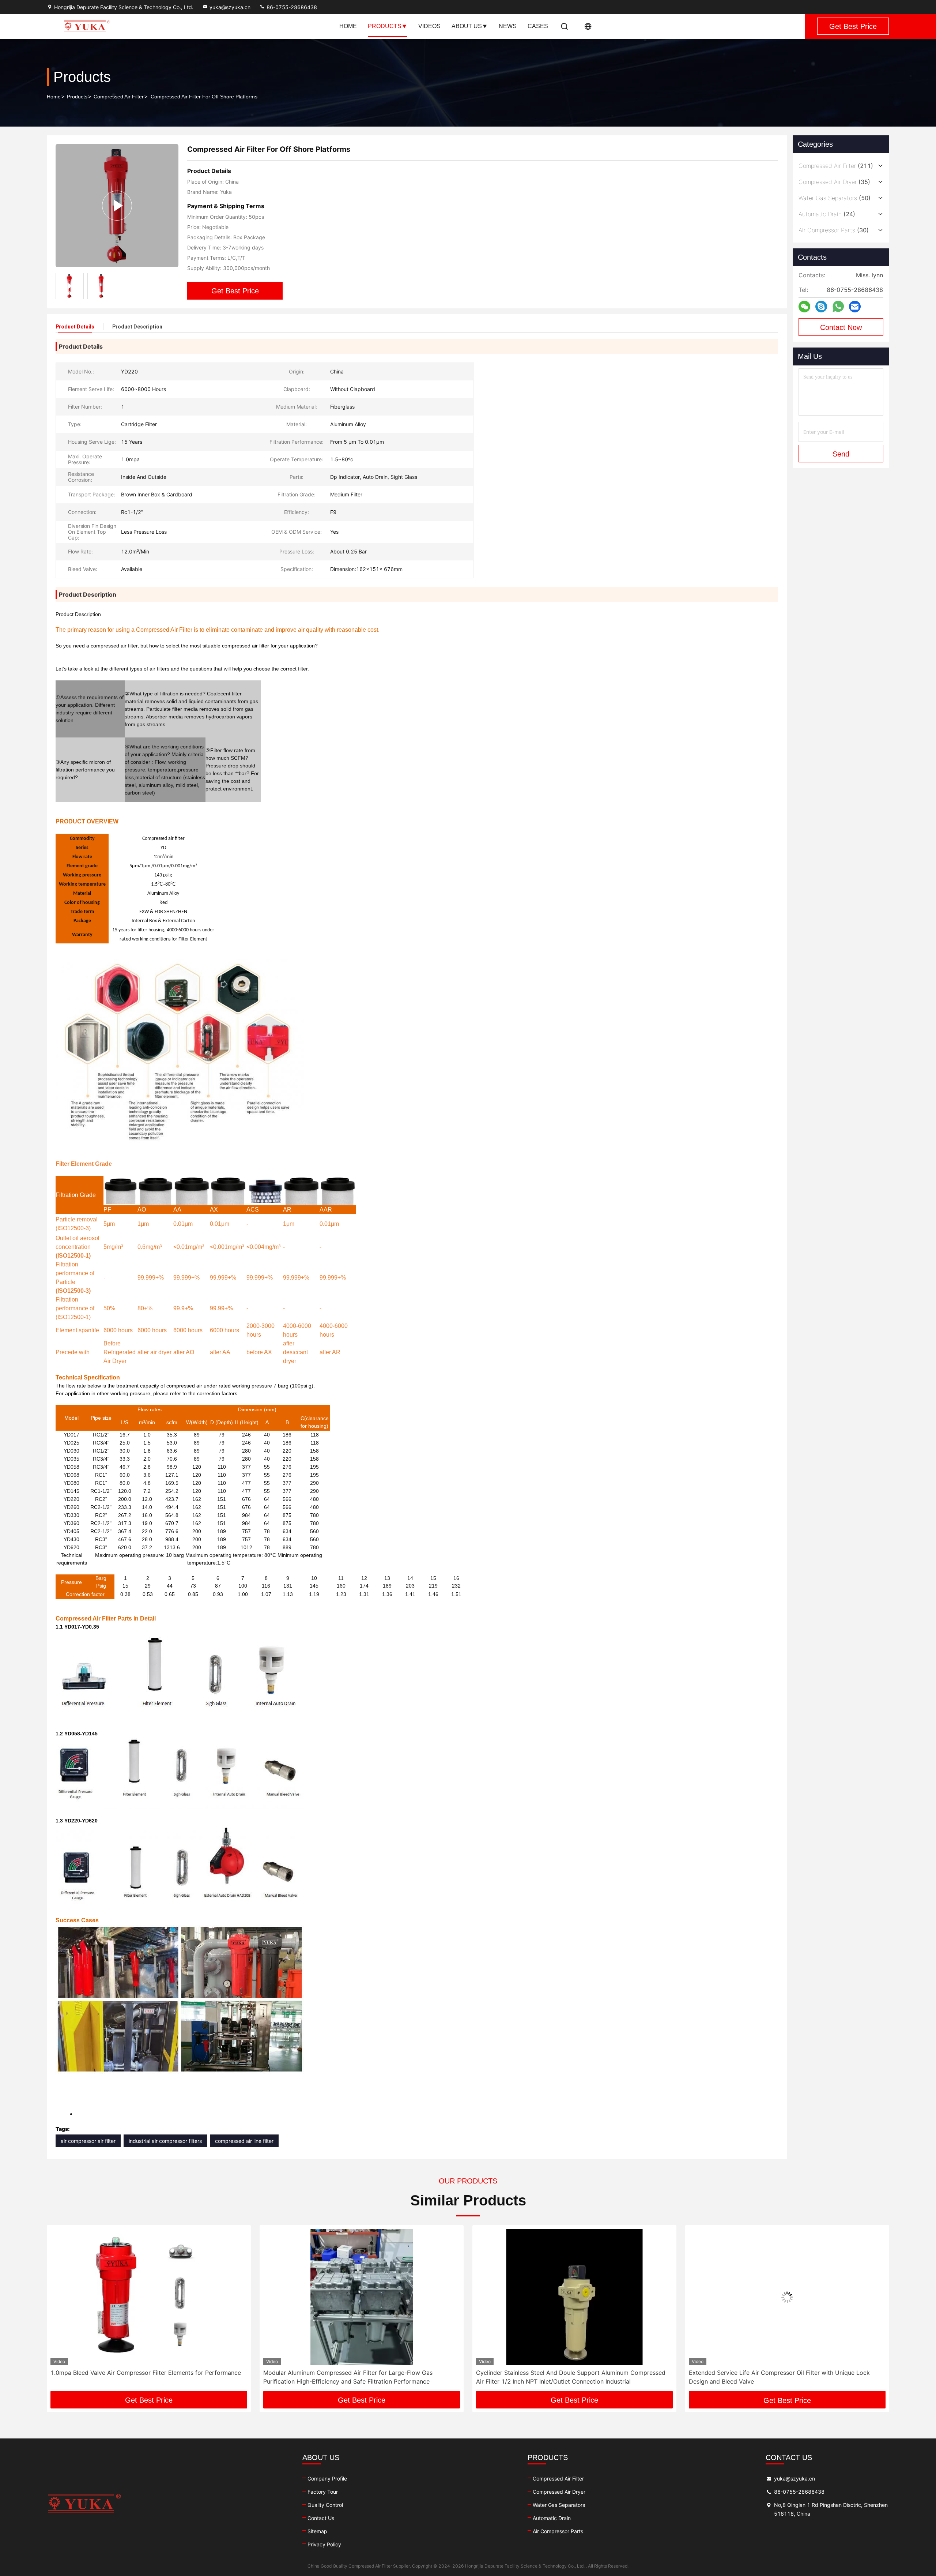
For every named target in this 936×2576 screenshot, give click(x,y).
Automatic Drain (552, 2518)
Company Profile (327, 2479)
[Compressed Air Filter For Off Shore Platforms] (117, 205)
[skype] (821, 307)
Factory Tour (323, 2492)
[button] (60, 2311)
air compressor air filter (88, 2141)
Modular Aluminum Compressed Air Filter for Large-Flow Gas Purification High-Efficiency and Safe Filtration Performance (135, 2377)
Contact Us (321, 2518)
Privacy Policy (324, 2544)
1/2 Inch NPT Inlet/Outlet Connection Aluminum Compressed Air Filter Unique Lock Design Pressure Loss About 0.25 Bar (786, 2377)
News (508, 26)
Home (348, 26)
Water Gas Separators (559, 2505)
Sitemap (317, 2531)
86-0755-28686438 (291, 7)
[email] (855, 307)
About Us (467, 26)
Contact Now (841, 327)
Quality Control (325, 2505)
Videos (429, 26)
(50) (835, 198)
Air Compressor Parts (558, 2531)
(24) (827, 214)
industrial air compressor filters (165, 2141)
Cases (538, 26)
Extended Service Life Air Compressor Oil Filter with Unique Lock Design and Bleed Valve (567, 2377)
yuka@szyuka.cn (230, 7)
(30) (834, 230)
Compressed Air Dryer (559, 2492)
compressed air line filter (244, 2141)
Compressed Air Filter (119, 97)
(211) (836, 166)
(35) (834, 182)
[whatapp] (838, 307)
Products (385, 26)
